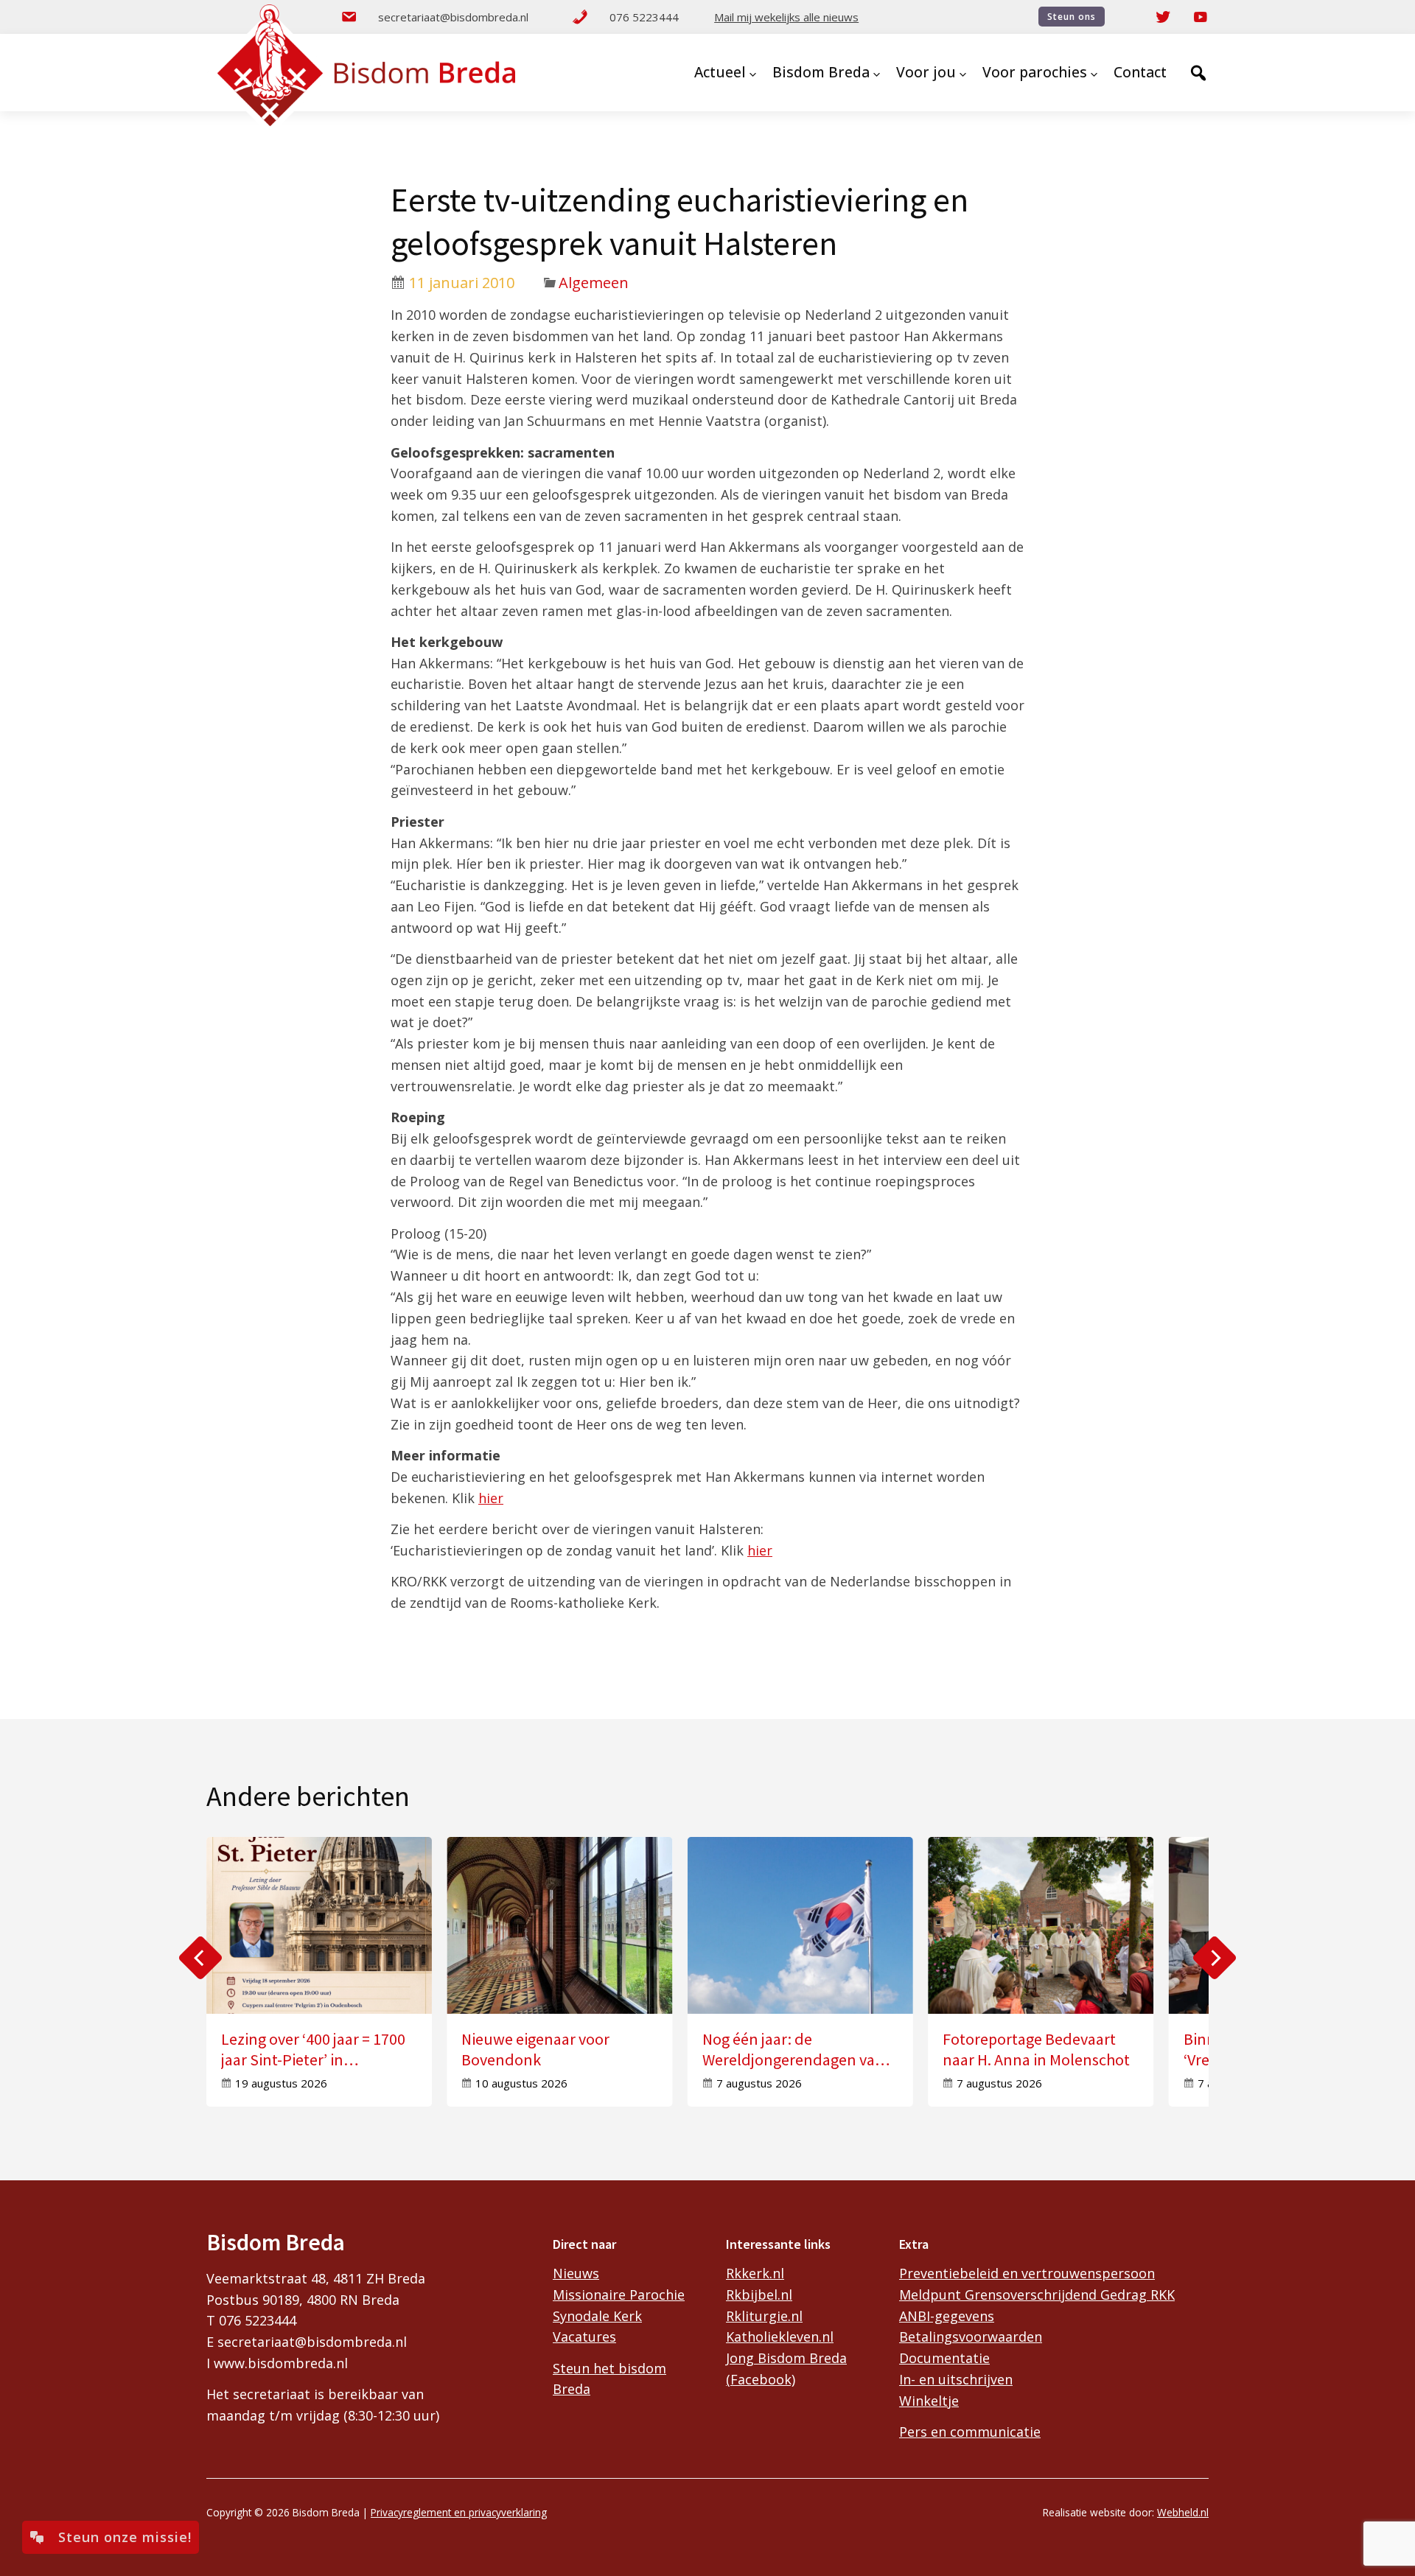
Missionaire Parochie (619, 2295)
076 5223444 (644, 17)
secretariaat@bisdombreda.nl (453, 17)
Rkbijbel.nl (759, 2295)
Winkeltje (929, 2401)
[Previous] (200, 1958)
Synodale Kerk (597, 2316)
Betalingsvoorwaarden (971, 2337)
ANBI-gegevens (947, 2316)
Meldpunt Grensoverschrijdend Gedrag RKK (1037, 2295)
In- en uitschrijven (956, 2379)
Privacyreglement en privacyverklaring (459, 2512)
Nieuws (576, 2273)
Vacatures (584, 2337)
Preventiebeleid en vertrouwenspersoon (1027, 2273)
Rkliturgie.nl (764, 2316)
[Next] (1215, 1958)
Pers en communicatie (970, 2432)
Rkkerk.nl (755, 2273)
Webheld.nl (1183, 2512)
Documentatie (944, 2358)
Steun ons (1072, 17)
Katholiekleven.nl (780, 2337)
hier (491, 1498)
